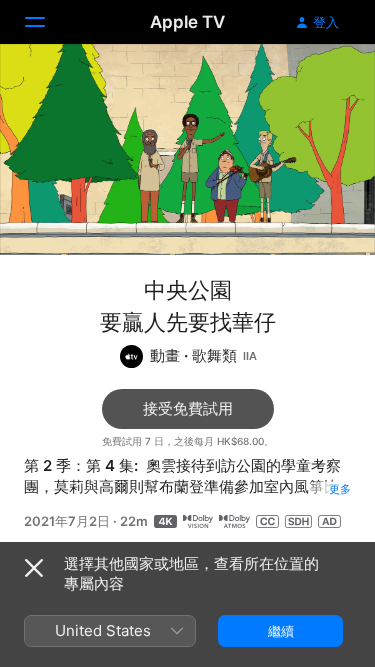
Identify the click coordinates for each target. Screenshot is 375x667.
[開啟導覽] (47, 22)
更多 (340, 489)
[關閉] (34, 568)
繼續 (281, 631)
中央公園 (188, 290)
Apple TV (187, 22)
